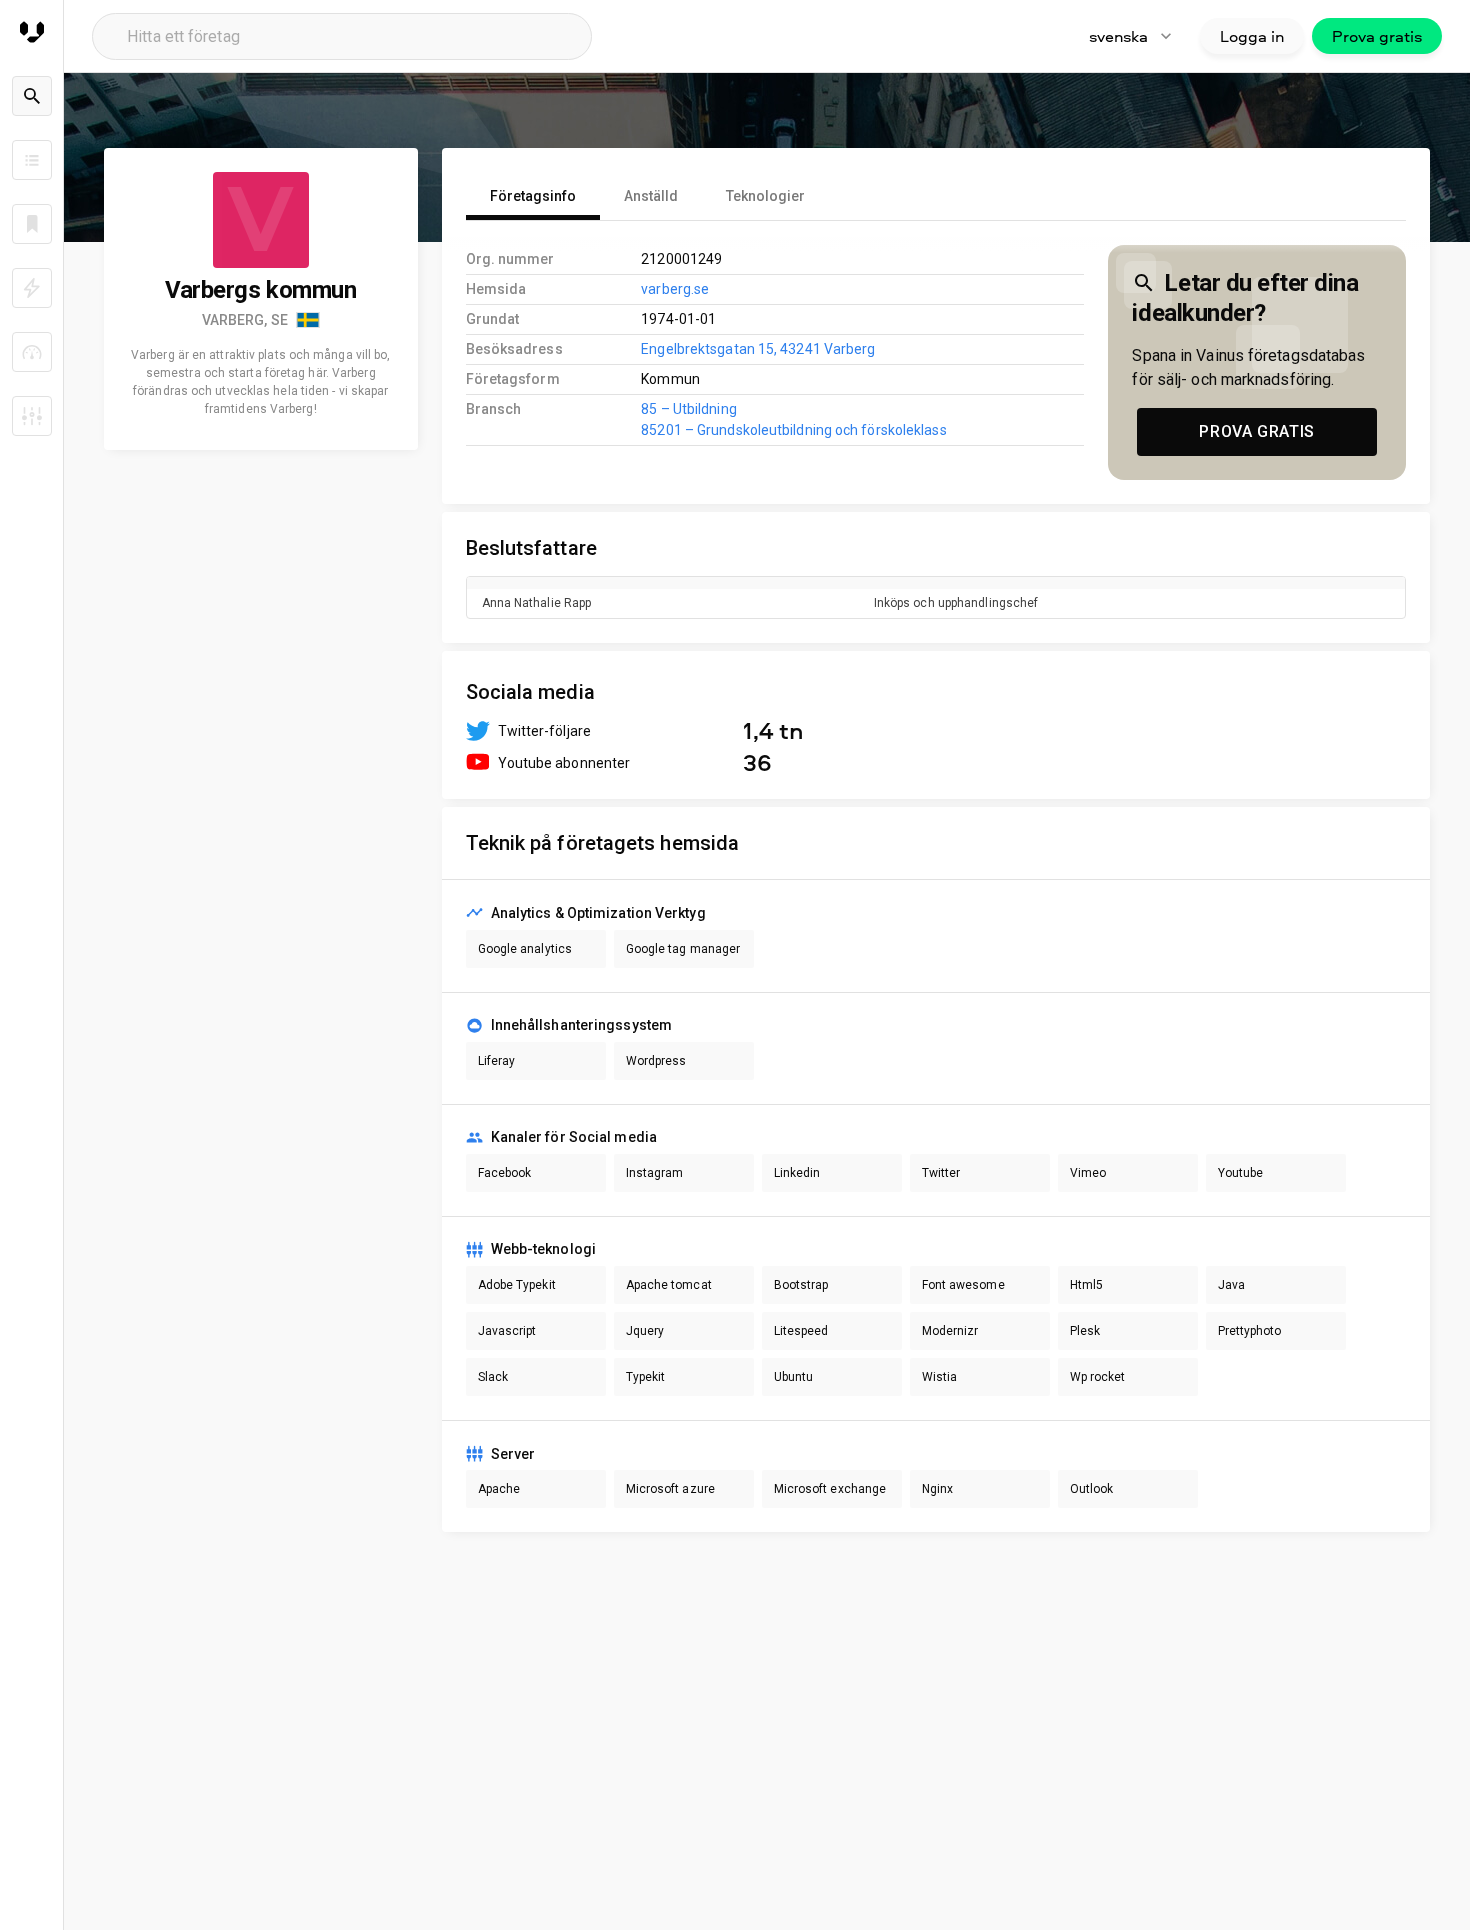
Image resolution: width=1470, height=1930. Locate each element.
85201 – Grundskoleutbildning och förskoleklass (793, 430)
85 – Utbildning (688, 409)
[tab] (533, 196)
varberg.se (675, 289)
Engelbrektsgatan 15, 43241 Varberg (758, 349)
